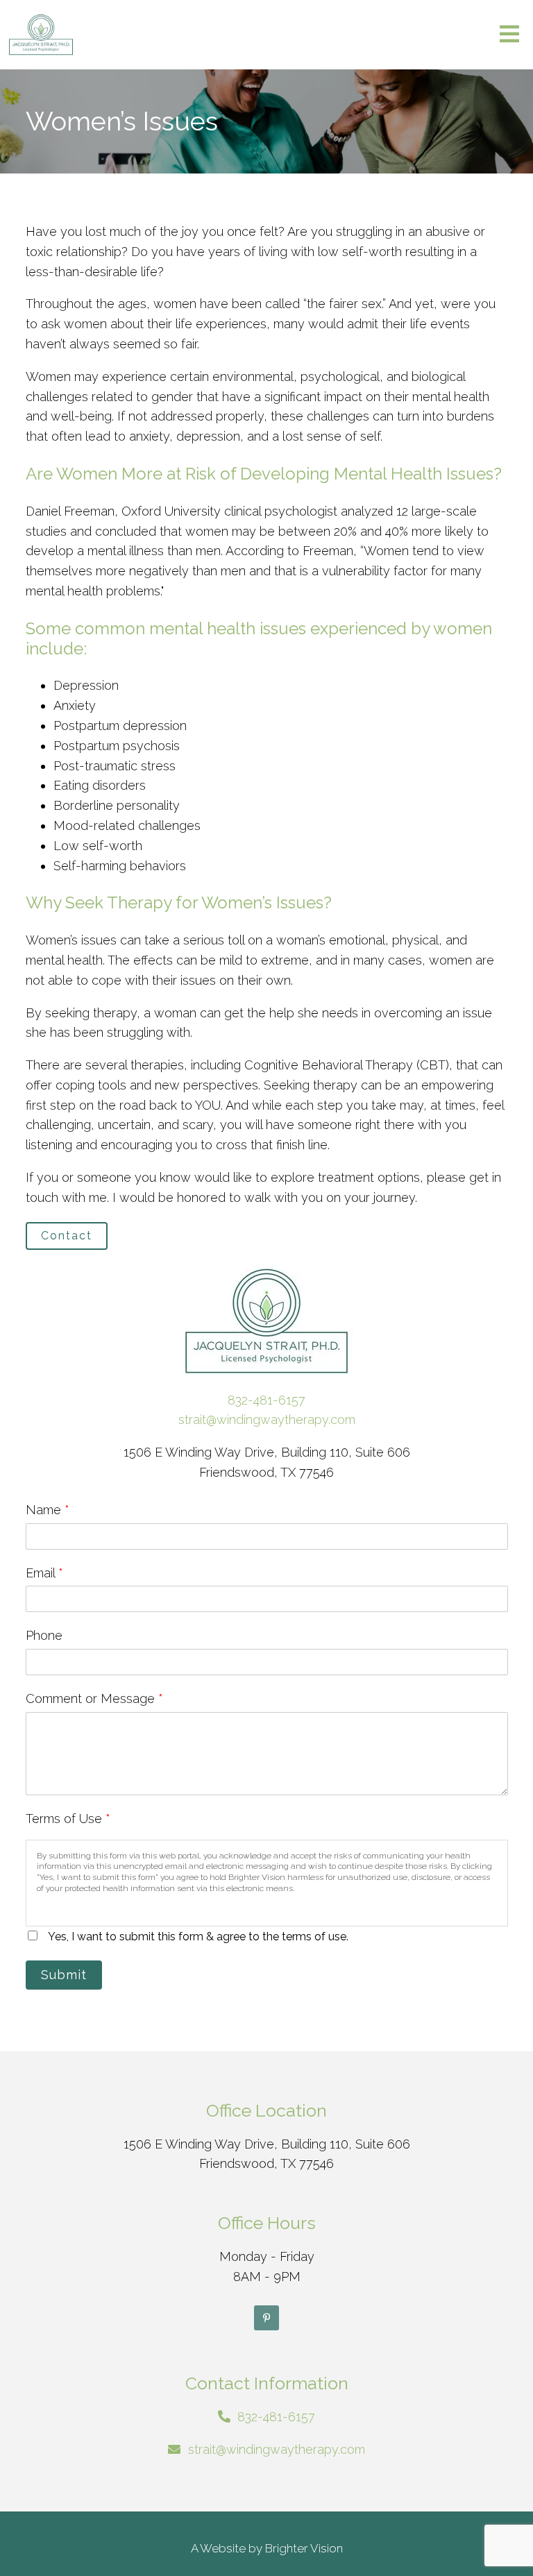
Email (44, 1573)
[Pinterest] (266, 2318)
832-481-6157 (266, 1400)
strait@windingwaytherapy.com (267, 1420)
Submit (64, 1975)
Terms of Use (68, 1819)
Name (48, 1510)
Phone (44, 1635)
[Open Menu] (509, 35)
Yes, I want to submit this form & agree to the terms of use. (198, 1937)
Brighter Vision (304, 2548)
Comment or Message (94, 1698)
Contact (67, 1236)
